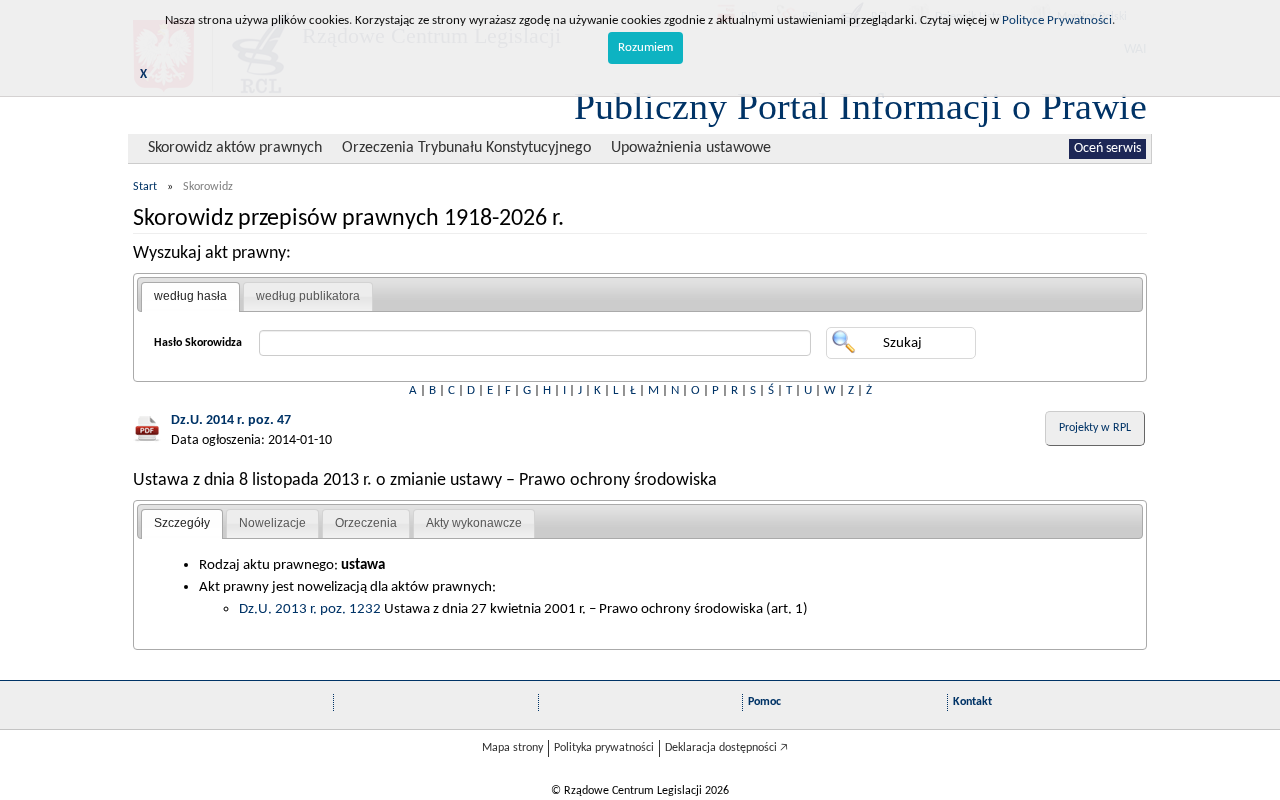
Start (145, 187)
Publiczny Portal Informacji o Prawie (860, 106)
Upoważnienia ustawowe (691, 148)
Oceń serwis (1107, 148)
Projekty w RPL (1095, 428)
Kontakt (972, 702)
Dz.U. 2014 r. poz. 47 (231, 420)
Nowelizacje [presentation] (272, 523)
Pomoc (764, 702)
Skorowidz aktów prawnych (235, 148)
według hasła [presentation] (190, 296)
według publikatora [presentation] (308, 296)
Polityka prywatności (604, 748)
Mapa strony (512, 748)
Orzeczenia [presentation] (366, 523)
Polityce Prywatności (1057, 20)
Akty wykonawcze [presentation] (474, 523)
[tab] (190, 297)
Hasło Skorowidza (198, 343)
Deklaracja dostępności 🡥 (726, 748)
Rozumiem (645, 47)
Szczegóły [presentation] (182, 523)
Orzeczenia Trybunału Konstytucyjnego (466, 148)
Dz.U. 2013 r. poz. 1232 (310, 609)
